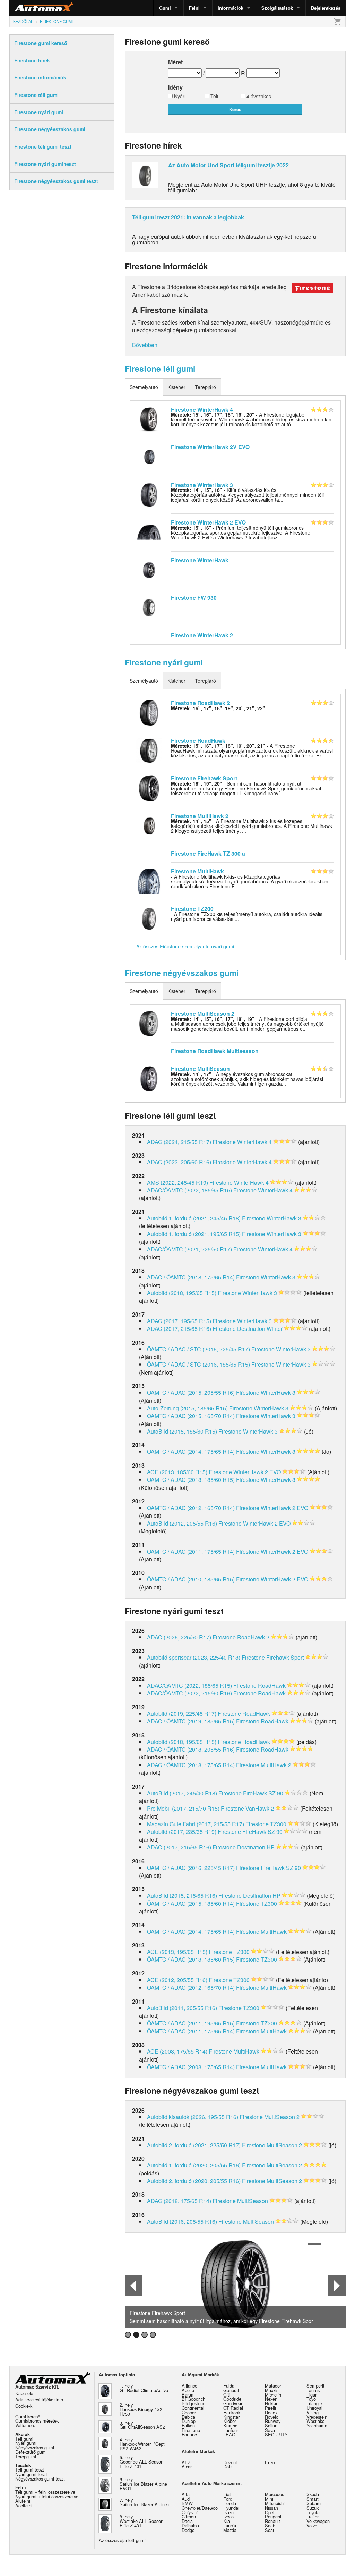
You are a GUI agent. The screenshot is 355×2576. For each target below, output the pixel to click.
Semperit (315, 2386)
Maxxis (272, 2390)
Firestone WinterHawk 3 (202, 485)
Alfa (186, 2494)
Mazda (230, 2530)
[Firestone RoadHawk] (149, 750)
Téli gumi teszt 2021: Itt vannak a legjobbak (188, 217)
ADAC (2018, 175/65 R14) (179, 2201)
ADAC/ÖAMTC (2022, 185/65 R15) (189, 1190)
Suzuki (313, 2508)
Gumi (165, 8)
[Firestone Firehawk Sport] (149, 788)
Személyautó (144, 387)
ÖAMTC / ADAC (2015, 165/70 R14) (191, 1416)
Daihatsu (190, 2525)
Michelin (273, 2395)
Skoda (313, 2494)
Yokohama (317, 2426)
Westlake (315, 2421)
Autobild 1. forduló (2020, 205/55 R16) (194, 2165)
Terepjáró (205, 387)
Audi (186, 2499)
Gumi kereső (28, 2416)
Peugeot (273, 2516)
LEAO (229, 2435)
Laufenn (231, 2430)
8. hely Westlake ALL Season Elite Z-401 (141, 2521)
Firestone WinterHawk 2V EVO (210, 447)
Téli (214, 97)
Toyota (313, 2512)
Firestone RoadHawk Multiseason (215, 1051)
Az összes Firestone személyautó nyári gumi (185, 946)
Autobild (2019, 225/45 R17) (182, 1714)
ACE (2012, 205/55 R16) (177, 1980)
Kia (227, 2521)
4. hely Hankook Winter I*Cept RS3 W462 (142, 2444)
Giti (227, 2395)
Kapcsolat (25, 2393)
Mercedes (274, 2494)
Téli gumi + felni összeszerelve (45, 2492)
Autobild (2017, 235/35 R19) (182, 1832)
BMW (187, 2503)
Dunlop (189, 2421)
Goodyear (233, 2403)
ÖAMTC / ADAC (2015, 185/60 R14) (191, 1903)
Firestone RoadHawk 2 (200, 703)
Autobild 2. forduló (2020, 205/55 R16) (194, 2181)
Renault (272, 2521)
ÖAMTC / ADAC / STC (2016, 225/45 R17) (198, 1349)
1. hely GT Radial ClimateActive (144, 2388)
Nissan (271, 2508)
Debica (188, 2417)
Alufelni (23, 2501)
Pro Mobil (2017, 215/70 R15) (183, 1808)
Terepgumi (26, 2456)
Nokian (272, 2403)
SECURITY (276, 2435)
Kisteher (176, 387)
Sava (270, 2430)
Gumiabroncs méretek (37, 2421)
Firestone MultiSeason (200, 1069)
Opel (270, 2512)
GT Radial (233, 2408)
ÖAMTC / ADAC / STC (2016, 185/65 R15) (198, 1364)
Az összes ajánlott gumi (122, 2540)
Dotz (228, 2466)
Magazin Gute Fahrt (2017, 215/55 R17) (196, 1824)
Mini (269, 2499)
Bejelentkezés (326, 8)
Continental (193, 2408)
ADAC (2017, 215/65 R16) (179, 1329)
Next (337, 2286)
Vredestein (317, 2417)
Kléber (230, 2421)
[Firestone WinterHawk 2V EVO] (149, 456)
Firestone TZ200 (192, 909)
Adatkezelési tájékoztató (39, 2399)
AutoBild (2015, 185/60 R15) (182, 1431)
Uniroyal (314, 2408)
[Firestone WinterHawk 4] (149, 419)
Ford (228, 2499)
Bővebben (145, 345)
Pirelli (270, 2408)
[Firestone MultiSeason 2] (149, 1023)
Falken (188, 2426)
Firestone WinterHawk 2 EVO (208, 522)
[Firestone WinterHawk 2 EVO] (149, 531)
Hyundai (231, 2508)
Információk (231, 8)
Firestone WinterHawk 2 (202, 635)
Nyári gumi (26, 2443)
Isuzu (228, 2512)
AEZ (186, 2462)
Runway (273, 2421)
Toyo (311, 2399)
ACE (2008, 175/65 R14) (177, 2051)
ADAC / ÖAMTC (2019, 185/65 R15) (191, 1721)
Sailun (271, 2426)
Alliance (189, 2386)
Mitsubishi (275, 2503)
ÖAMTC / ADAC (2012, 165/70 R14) (191, 1508)
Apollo (188, 2390)
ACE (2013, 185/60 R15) (177, 1472)
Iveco (228, 2516)
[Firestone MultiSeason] (149, 1078)
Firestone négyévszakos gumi (182, 973)
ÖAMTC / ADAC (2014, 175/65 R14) (191, 1451)
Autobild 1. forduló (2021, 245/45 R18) (194, 1218)
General (231, 2390)
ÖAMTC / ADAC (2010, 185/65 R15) (191, 1579)
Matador (273, 2386)
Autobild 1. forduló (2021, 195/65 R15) (194, 1234)
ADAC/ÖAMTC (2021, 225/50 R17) (189, 1249)
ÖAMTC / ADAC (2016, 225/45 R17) (191, 1868)
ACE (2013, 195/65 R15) (177, 1952)
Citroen (189, 2516)
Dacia (187, 2521)
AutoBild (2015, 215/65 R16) (182, 1895)
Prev (133, 2286)
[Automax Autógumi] (27, 8)
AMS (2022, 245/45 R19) (177, 1182)
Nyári (179, 97)
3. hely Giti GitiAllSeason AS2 (142, 2425)
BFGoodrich (193, 2399)
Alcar (187, 2466)
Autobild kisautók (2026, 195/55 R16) (193, 2117)
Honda (230, 2503)
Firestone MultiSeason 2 (203, 1013)
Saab (270, 2525)
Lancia (230, 2525)
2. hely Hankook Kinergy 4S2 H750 (141, 2409)
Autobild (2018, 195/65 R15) (182, 1293)
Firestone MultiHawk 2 (200, 816)
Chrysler (190, 2512)
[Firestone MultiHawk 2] (149, 825)
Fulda (229, 2386)
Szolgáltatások (277, 8)
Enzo (270, 2462)
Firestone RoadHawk (198, 741)
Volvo (312, 2525)
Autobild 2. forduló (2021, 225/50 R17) (194, 2145)
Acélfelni (24, 2505)
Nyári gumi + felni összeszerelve (47, 2496)
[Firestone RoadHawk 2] (149, 712)
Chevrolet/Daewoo (200, 2508)
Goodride (232, 2399)
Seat (270, 2530)
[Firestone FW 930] (149, 607)
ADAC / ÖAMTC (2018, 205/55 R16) (191, 1749)
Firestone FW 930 (194, 598)
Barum (188, 2395)
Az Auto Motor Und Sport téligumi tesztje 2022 (228, 165)
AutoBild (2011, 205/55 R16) (182, 2008)
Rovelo (272, 2417)
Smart (313, 2499)
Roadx (271, 2412)
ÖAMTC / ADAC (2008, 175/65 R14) (191, 2067)
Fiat (227, 2494)
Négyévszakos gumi (35, 2447)
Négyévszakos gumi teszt (40, 2479)
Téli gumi (24, 2439)
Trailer (313, 2516)
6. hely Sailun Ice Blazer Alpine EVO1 (143, 2484)
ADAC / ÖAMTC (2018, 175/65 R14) (191, 1277)
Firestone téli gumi (160, 368)
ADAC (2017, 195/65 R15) (179, 1321)
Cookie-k (24, 2406)
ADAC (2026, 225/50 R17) (179, 1637)
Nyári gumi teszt (31, 2474)
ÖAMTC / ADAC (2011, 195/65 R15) (191, 2023)
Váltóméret (26, 2425)
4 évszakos (258, 97)
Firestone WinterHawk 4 (202, 409)
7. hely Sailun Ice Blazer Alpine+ (145, 2502)
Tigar (311, 2395)
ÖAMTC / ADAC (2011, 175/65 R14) (191, 1551)
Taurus (313, 2390)
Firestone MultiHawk (197, 871)
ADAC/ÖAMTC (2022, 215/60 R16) (189, 1693)
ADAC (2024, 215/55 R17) (179, 1142)
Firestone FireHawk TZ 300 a (208, 853)
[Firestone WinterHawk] (149, 569)
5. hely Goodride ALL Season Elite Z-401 (141, 2462)
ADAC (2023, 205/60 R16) (179, 1162)
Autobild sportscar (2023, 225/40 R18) (194, 1657)
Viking (313, 2412)
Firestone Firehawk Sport (204, 778)
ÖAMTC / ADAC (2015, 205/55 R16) (191, 1392)
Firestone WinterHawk (200, 560)
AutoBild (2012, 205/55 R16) (182, 1523)
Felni (194, 8)
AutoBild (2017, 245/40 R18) (182, 1793)
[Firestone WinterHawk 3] (149, 494)
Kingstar (231, 2417)
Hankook (232, 2412)
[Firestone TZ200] (149, 918)
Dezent (230, 2462)
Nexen (271, 2399)
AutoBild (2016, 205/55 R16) (182, 2221)
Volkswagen (318, 2521)
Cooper (189, 2412)
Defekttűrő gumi (31, 2452)
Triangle (314, 2403)
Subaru (314, 2503)
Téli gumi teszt (30, 2470)
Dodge (188, 2530)
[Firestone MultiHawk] (149, 880)
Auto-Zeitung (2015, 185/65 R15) (187, 1408)
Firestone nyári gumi (164, 662)
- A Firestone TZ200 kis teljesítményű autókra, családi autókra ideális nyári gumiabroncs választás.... (247, 916)
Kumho (230, 2426)
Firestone (191, 2430)
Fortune (189, 2435)
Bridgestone (193, 2403)
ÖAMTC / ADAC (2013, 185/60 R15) (191, 1480)
